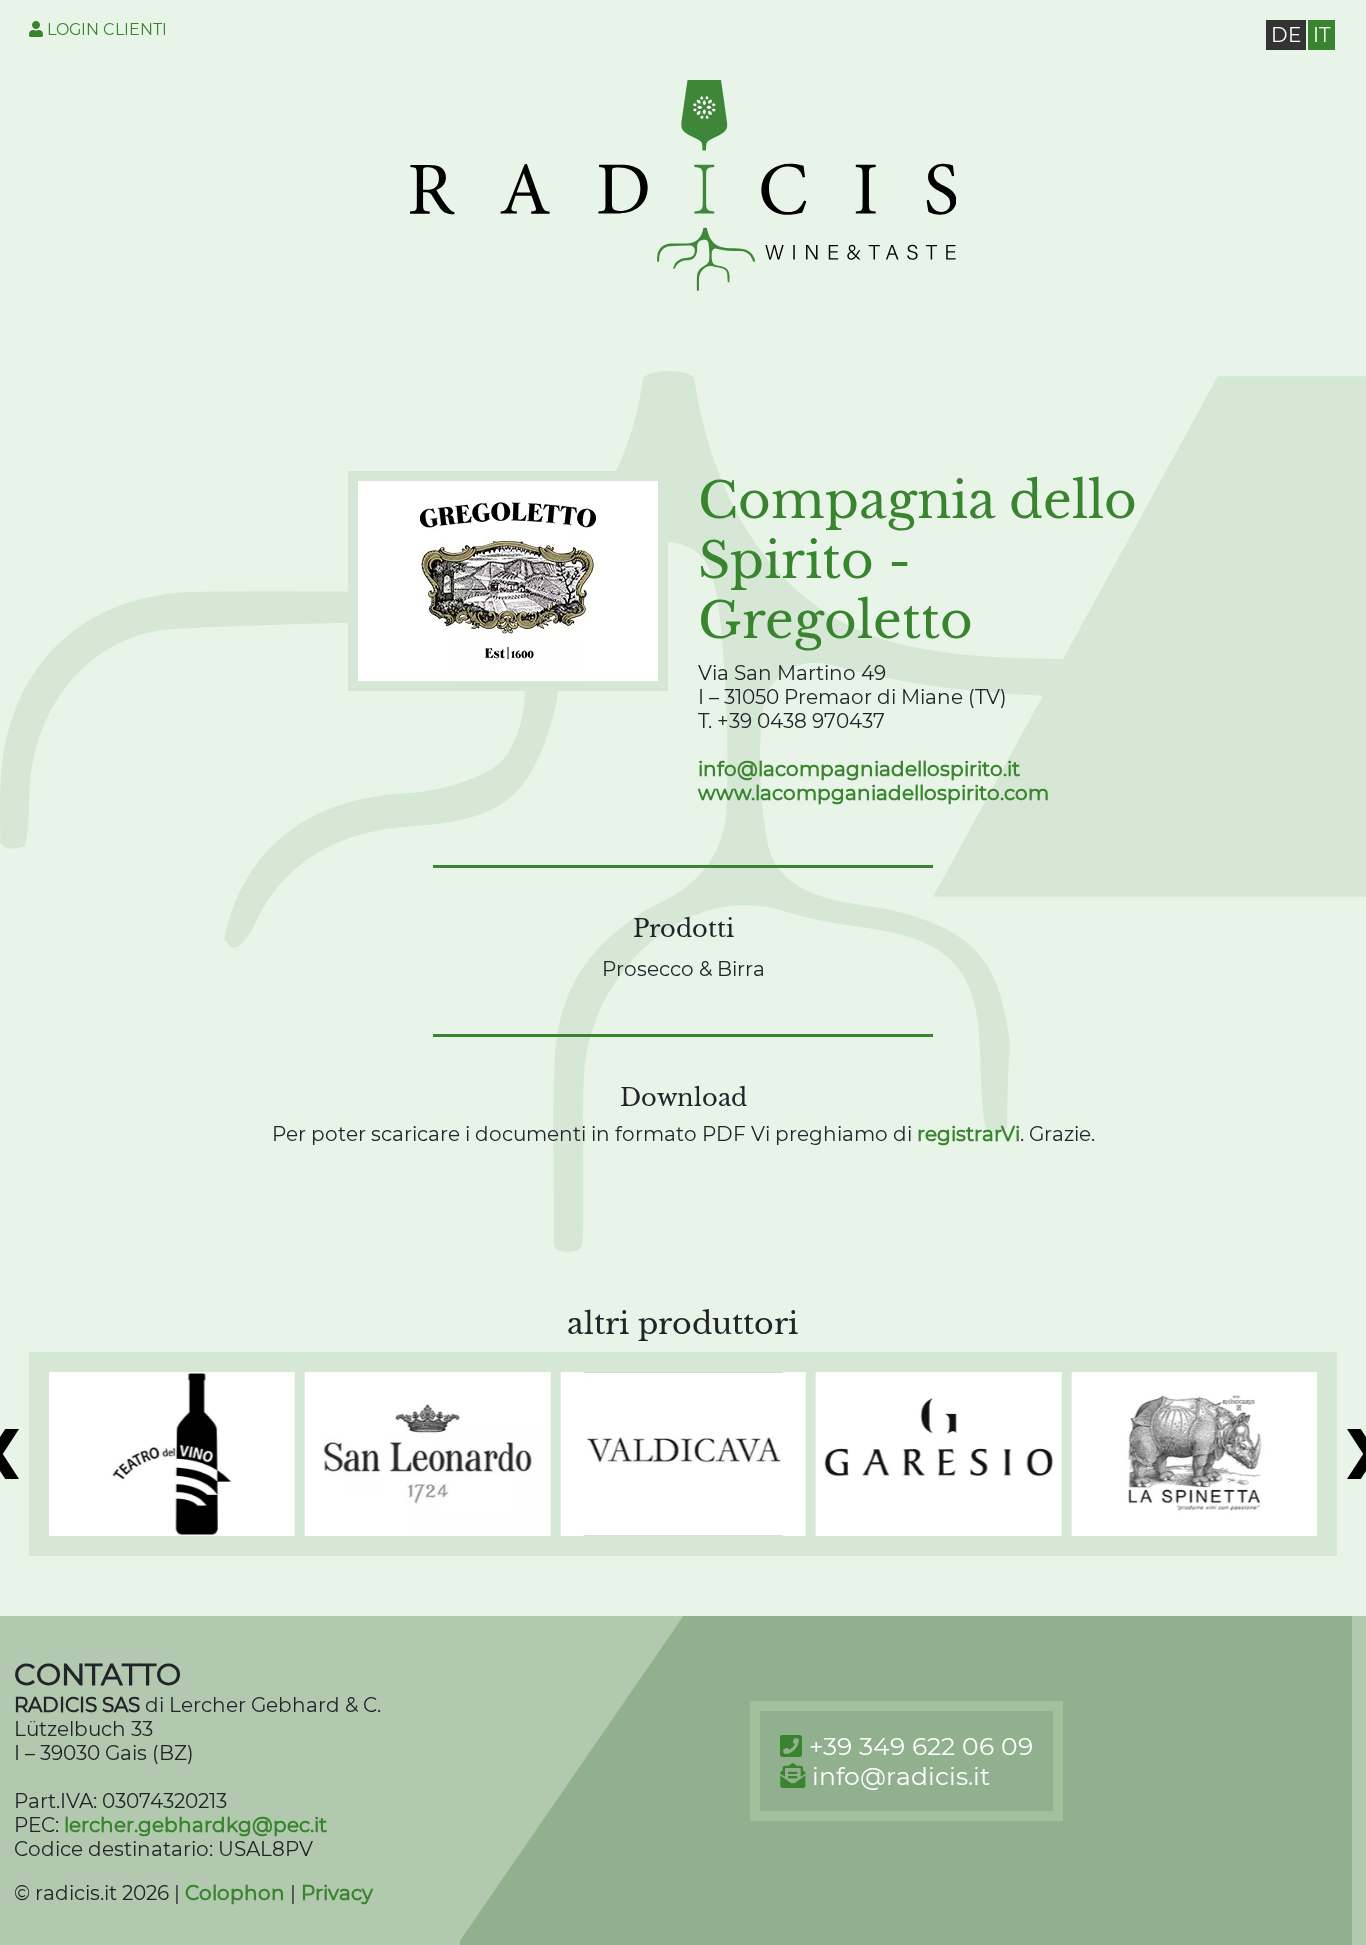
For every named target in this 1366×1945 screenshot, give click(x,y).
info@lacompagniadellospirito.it (859, 769)
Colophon (235, 1893)
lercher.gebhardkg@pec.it (195, 1825)
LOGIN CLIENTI (105, 29)
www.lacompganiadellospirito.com (873, 793)
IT (1321, 35)
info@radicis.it (901, 1776)
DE (1286, 35)
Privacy (337, 1893)
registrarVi (968, 1134)
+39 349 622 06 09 (921, 1746)
